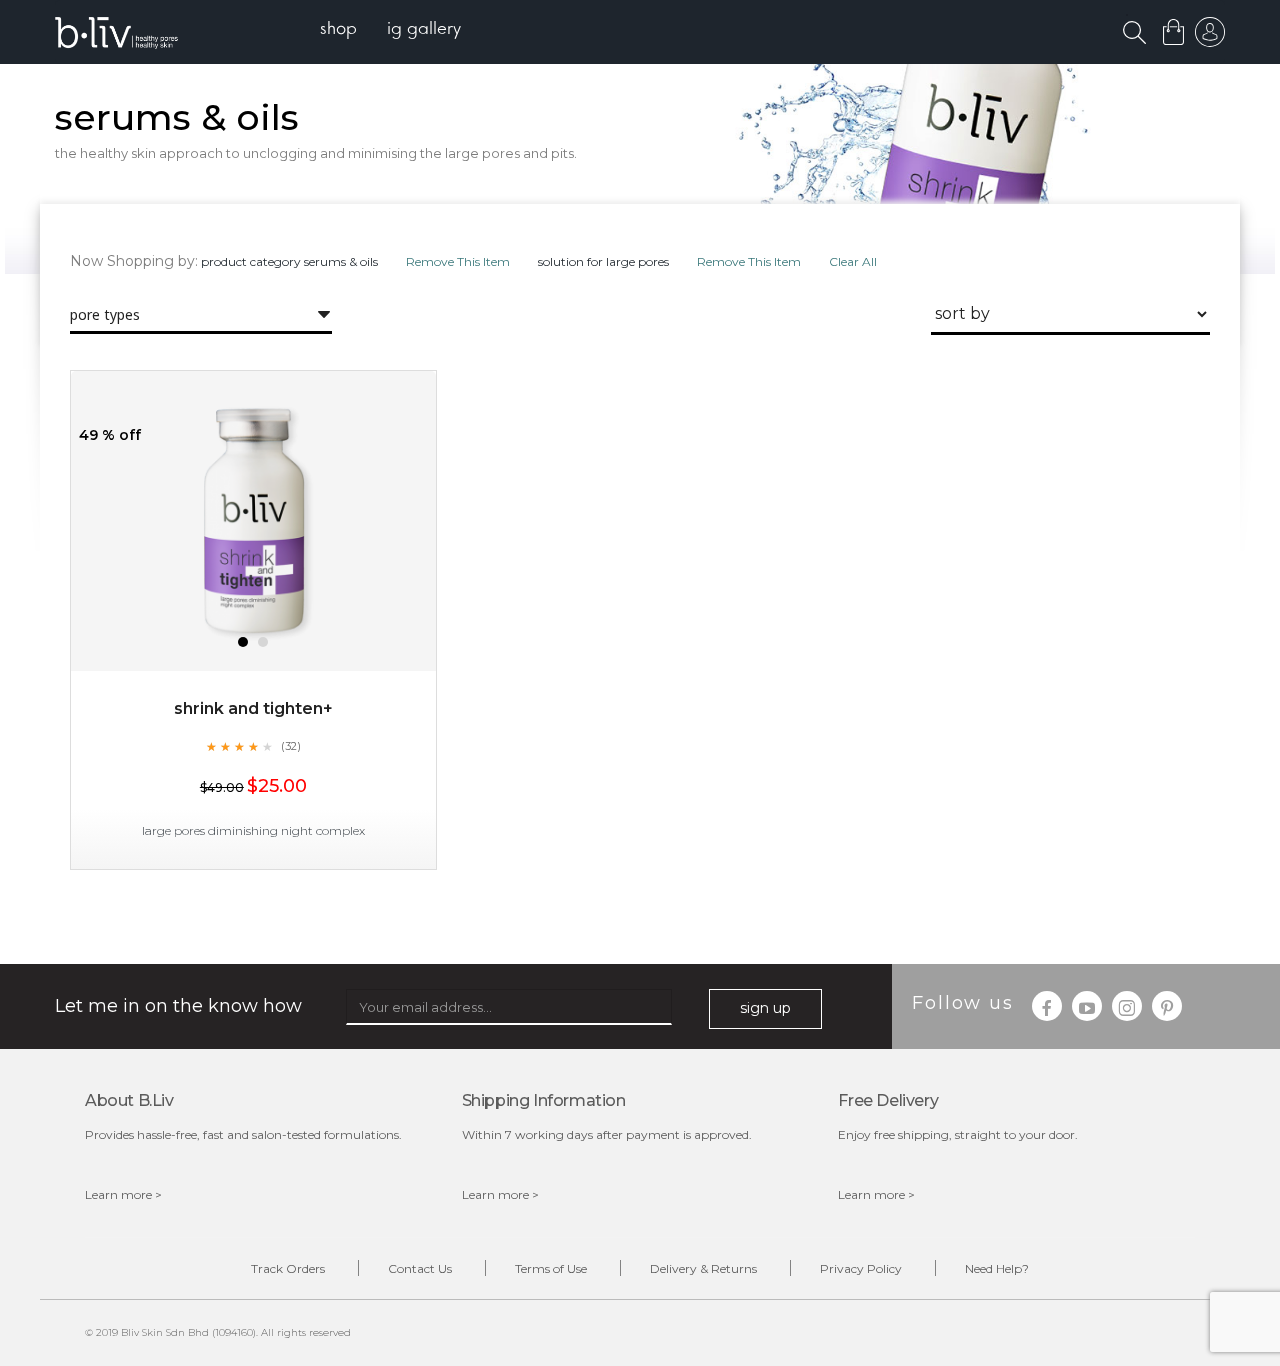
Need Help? (997, 1268)
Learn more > (123, 1194)
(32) (291, 746)
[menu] (390, 30)
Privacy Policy (861, 1268)
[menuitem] (338, 30)
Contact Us (420, 1268)
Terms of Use (551, 1268)
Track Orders (288, 1268)
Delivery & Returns (703, 1268)
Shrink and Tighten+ (253, 708)
